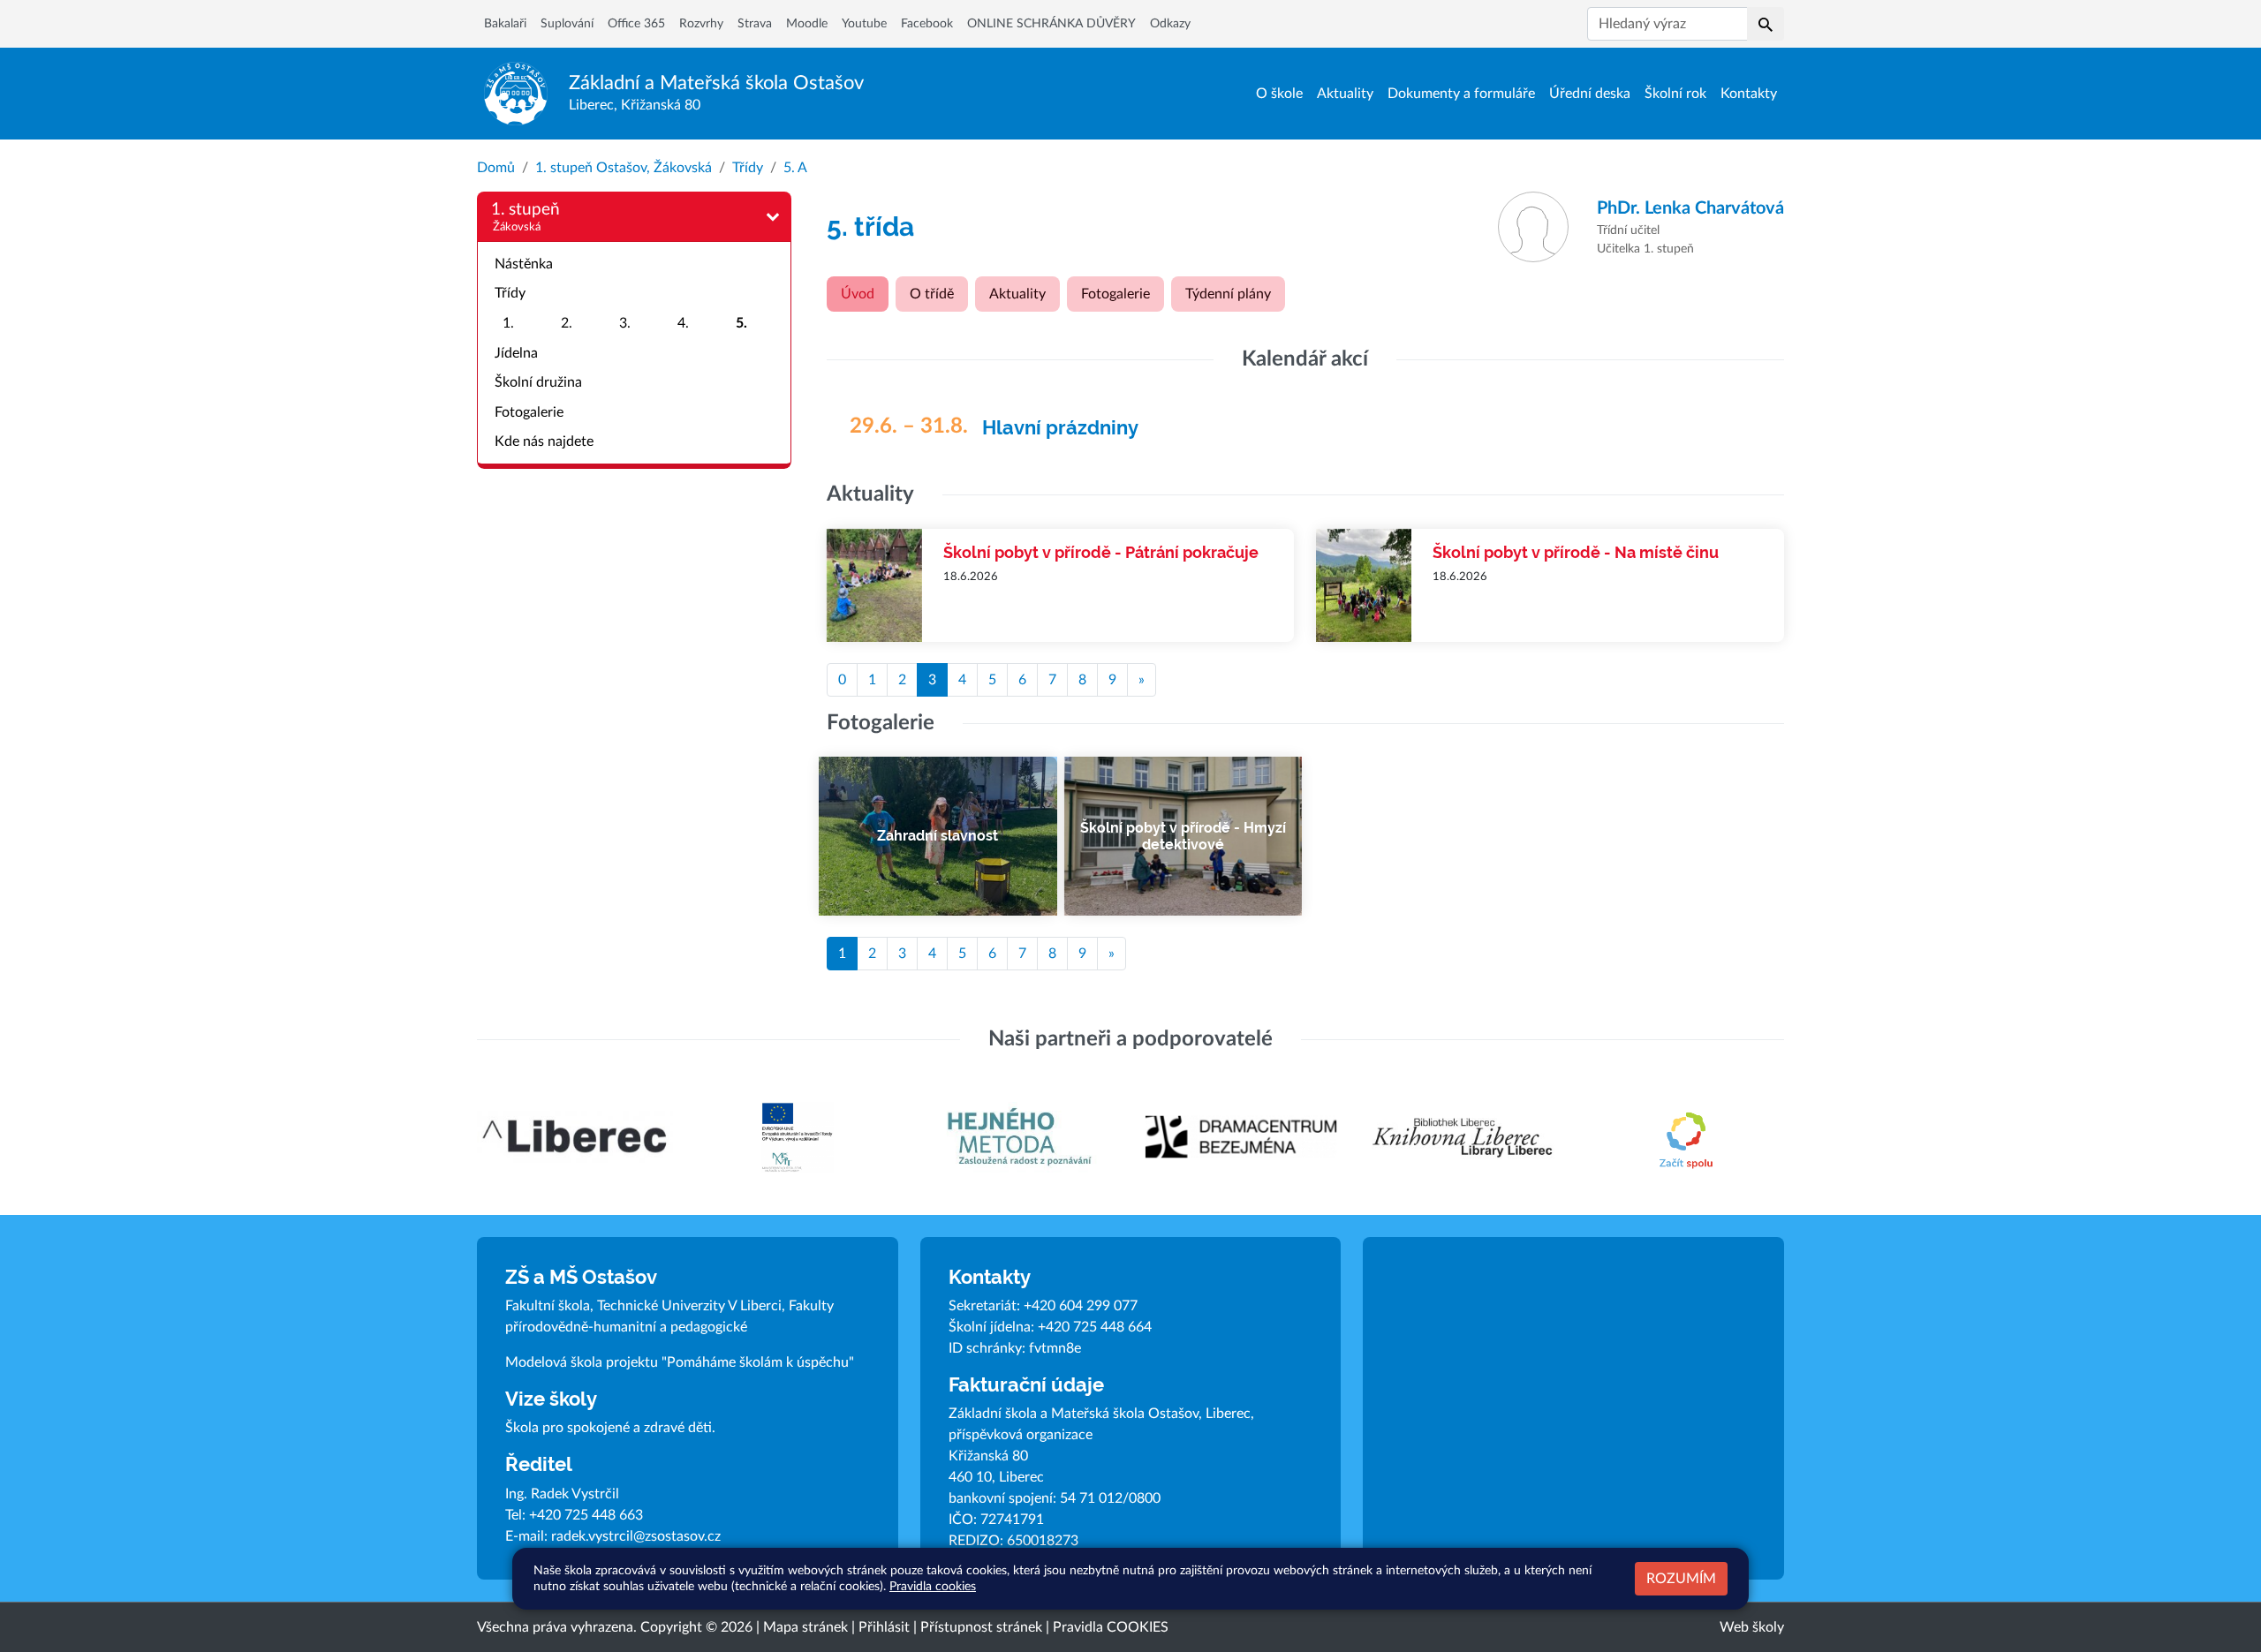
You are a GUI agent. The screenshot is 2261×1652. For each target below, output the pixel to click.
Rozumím (1681, 1579)
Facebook (927, 24)
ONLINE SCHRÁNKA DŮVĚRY (1051, 24)
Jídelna (516, 353)
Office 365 (636, 24)
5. (741, 323)
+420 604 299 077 (1081, 1306)
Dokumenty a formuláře (1461, 94)
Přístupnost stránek (981, 1627)
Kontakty (1749, 94)
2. (567, 323)
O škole (1279, 94)
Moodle (807, 24)
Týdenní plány (1228, 294)
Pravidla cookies (933, 1586)
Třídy (748, 168)
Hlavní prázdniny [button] (1060, 428)
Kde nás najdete (544, 441)
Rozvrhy (701, 24)
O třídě (932, 294)
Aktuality (1345, 94)
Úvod (858, 294)
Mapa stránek (805, 1627)
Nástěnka (524, 264)
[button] (1766, 24)
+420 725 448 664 (1095, 1327)
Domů (496, 168)
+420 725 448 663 (586, 1515)
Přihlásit (884, 1627)
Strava (755, 24)
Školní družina (538, 382)
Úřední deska (1590, 94)
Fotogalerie (529, 412)
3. (625, 323)
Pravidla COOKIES (1111, 1627)
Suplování (567, 24)
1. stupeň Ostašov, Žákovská (624, 168)
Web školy (1752, 1627)
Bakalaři (505, 24)
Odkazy (1170, 24)
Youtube (864, 24)
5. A (795, 168)
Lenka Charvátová (1690, 208)
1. (508, 323)
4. (683, 323)
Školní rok (1675, 94)
